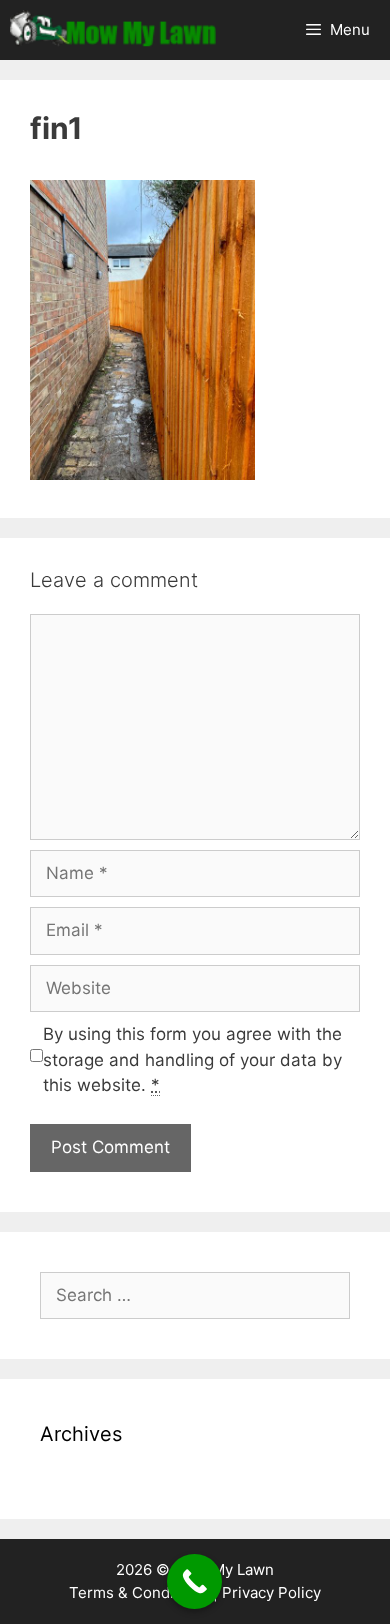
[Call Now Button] (194, 1581)
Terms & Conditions (139, 1592)
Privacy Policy (271, 1592)
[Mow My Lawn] (113, 30)
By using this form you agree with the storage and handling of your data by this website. (192, 1059)
